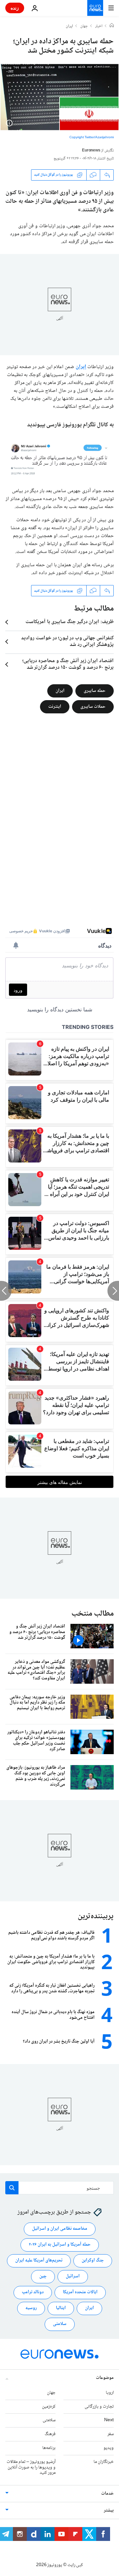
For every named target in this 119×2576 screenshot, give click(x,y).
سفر (111, 2434)
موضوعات (105, 2378)
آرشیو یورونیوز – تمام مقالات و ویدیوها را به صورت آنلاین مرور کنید (31, 2468)
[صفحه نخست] (112, 26)
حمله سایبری (95, 691)
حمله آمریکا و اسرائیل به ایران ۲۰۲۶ (60, 2245)
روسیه (31, 2308)
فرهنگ (50, 2434)
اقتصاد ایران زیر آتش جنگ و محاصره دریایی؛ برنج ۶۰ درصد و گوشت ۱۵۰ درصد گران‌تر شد (68, 664)
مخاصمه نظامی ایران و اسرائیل (60, 2229)
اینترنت (55, 707)
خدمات (107, 2494)
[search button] (12, 2188)
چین (43, 2276)
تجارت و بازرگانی (99, 2407)
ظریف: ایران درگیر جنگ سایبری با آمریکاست (70, 622)
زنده (15, 8)
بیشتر (109, 2511)
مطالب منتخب (93, 1614)
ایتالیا (61, 2308)
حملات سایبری (93, 707)
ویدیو (109, 2448)
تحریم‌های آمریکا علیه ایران (39, 2260)
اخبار (99, 26)
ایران (69, 26)
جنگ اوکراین (93, 2260)
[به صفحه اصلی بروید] (95, 8)
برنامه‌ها (49, 2448)
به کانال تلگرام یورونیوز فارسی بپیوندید (70, 425)
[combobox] (59, 2188)
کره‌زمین (49, 2407)
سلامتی (60, 2324)
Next (109, 2420)
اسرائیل (73, 2276)
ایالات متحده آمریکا (80, 2292)
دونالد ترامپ (33, 2292)
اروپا (110, 2393)
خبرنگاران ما (104, 2462)
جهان (84, 26)
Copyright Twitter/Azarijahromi (92, 137)
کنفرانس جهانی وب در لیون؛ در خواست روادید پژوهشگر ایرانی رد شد (67, 642)
